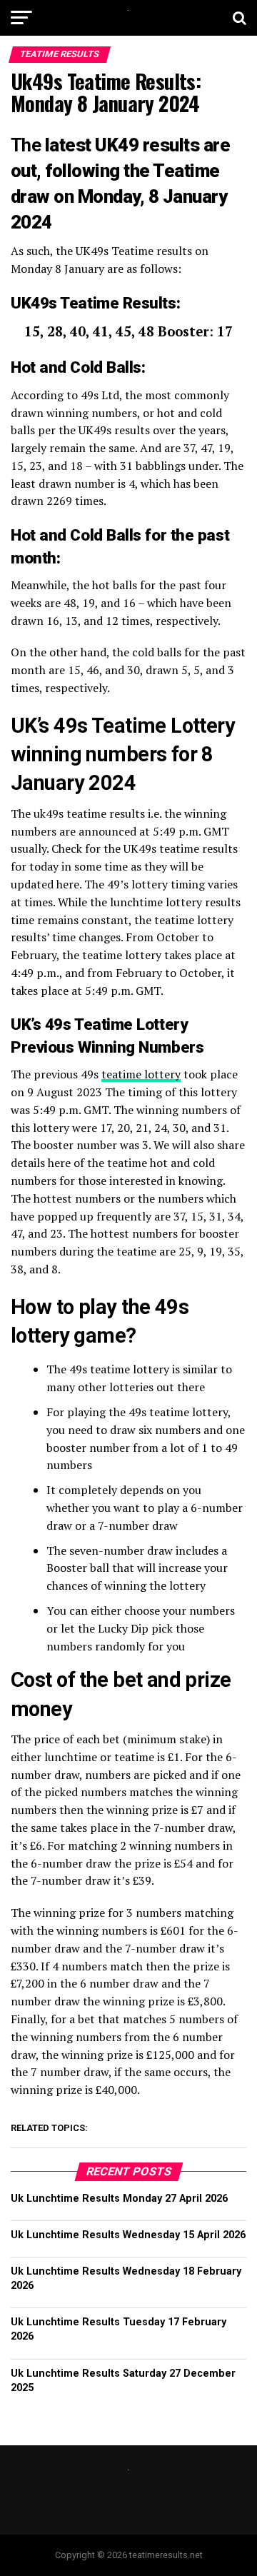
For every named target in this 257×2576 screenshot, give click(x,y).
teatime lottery (141, 1074)
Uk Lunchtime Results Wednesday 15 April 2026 (128, 2235)
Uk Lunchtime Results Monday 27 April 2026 (119, 2199)
